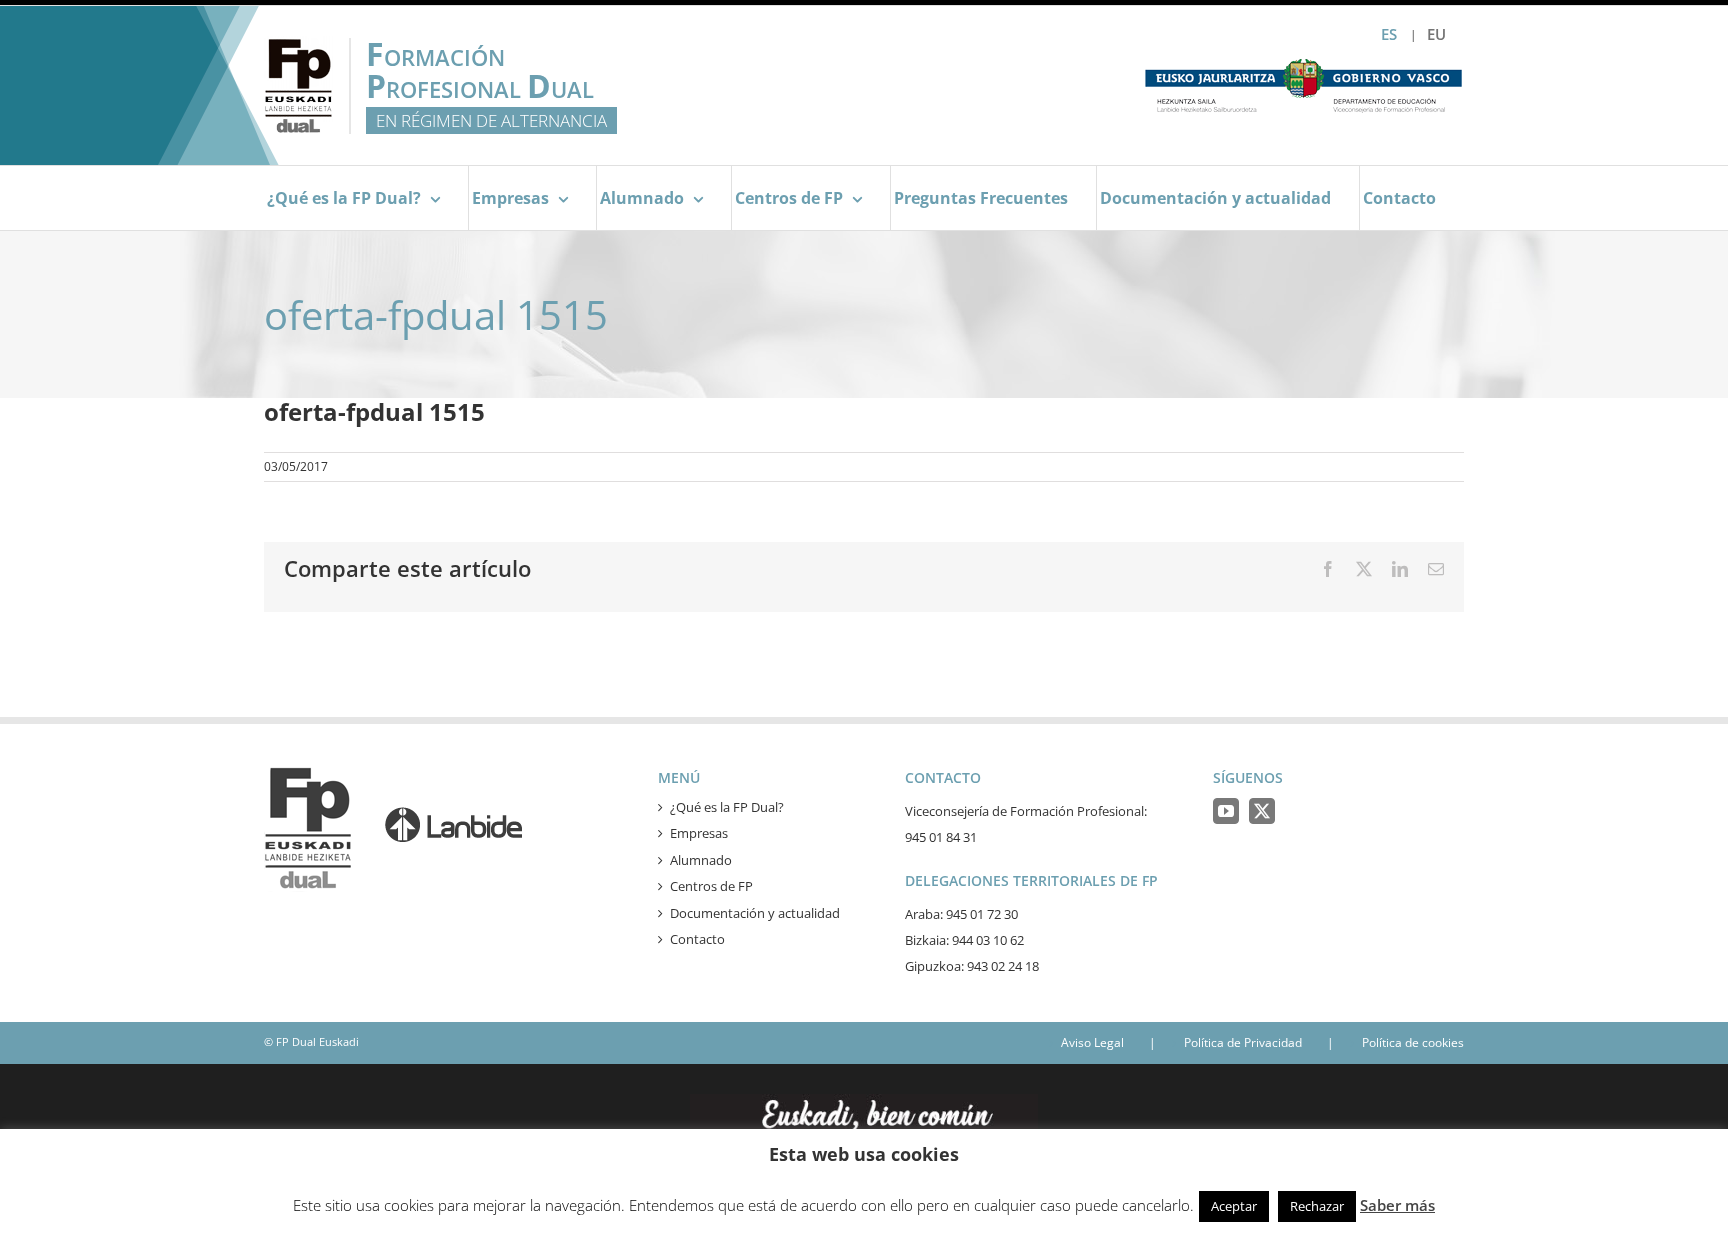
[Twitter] (1262, 811)
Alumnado (701, 860)
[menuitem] (1436, 34)
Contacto (697, 939)
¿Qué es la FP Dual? (727, 807)
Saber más (1397, 1205)
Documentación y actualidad (755, 913)
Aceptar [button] (1234, 1206)
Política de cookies (1413, 1042)
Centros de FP (711, 886)
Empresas (699, 833)
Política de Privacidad (1243, 1042)
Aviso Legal (1092, 1042)
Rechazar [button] (1317, 1206)
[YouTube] (1226, 811)
